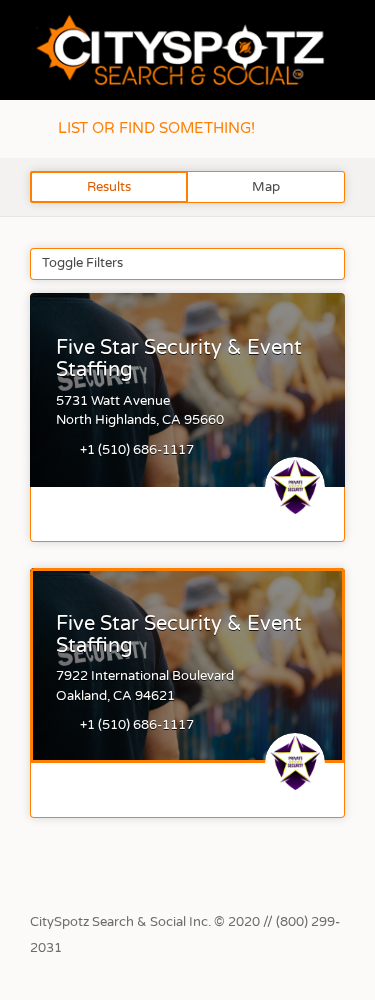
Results (109, 187)
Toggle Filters (82, 263)
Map (266, 187)
